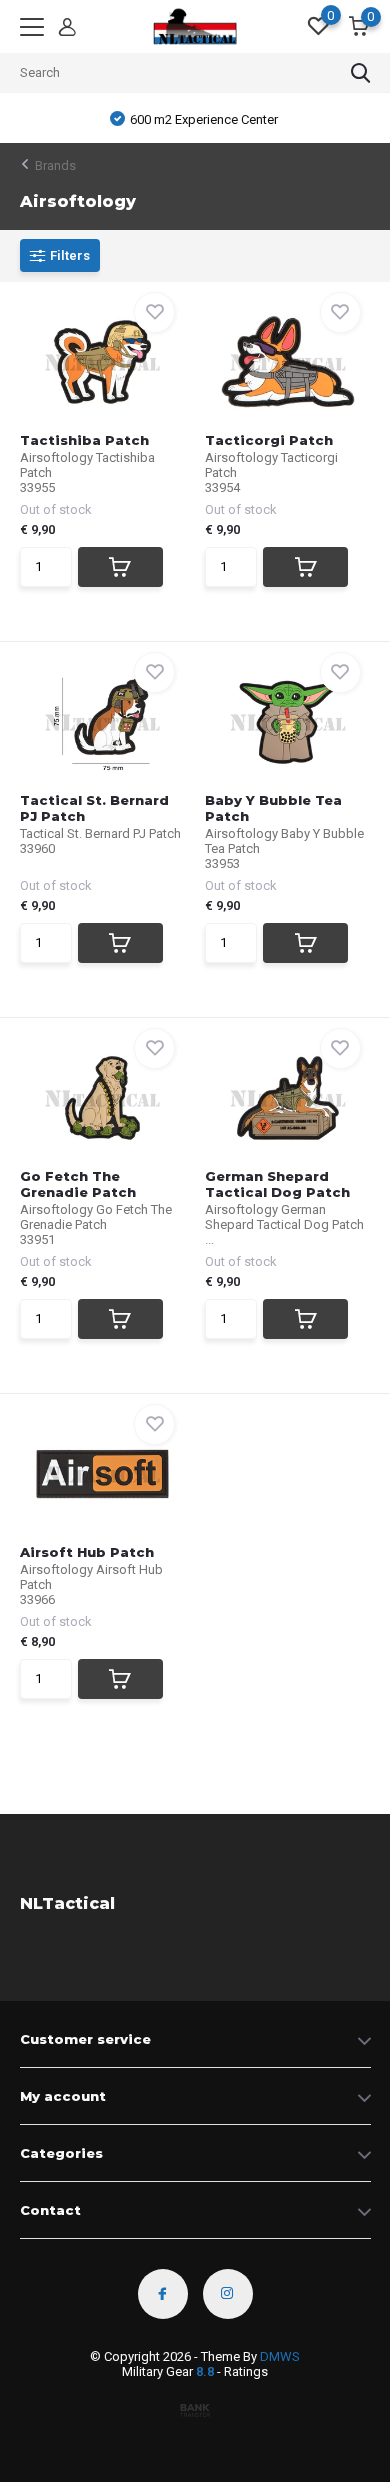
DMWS (280, 2356)
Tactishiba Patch (84, 440)
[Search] (361, 73)
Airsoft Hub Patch (87, 1552)
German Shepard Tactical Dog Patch (277, 1184)
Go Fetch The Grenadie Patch (78, 1184)
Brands (55, 165)
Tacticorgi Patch (269, 440)
